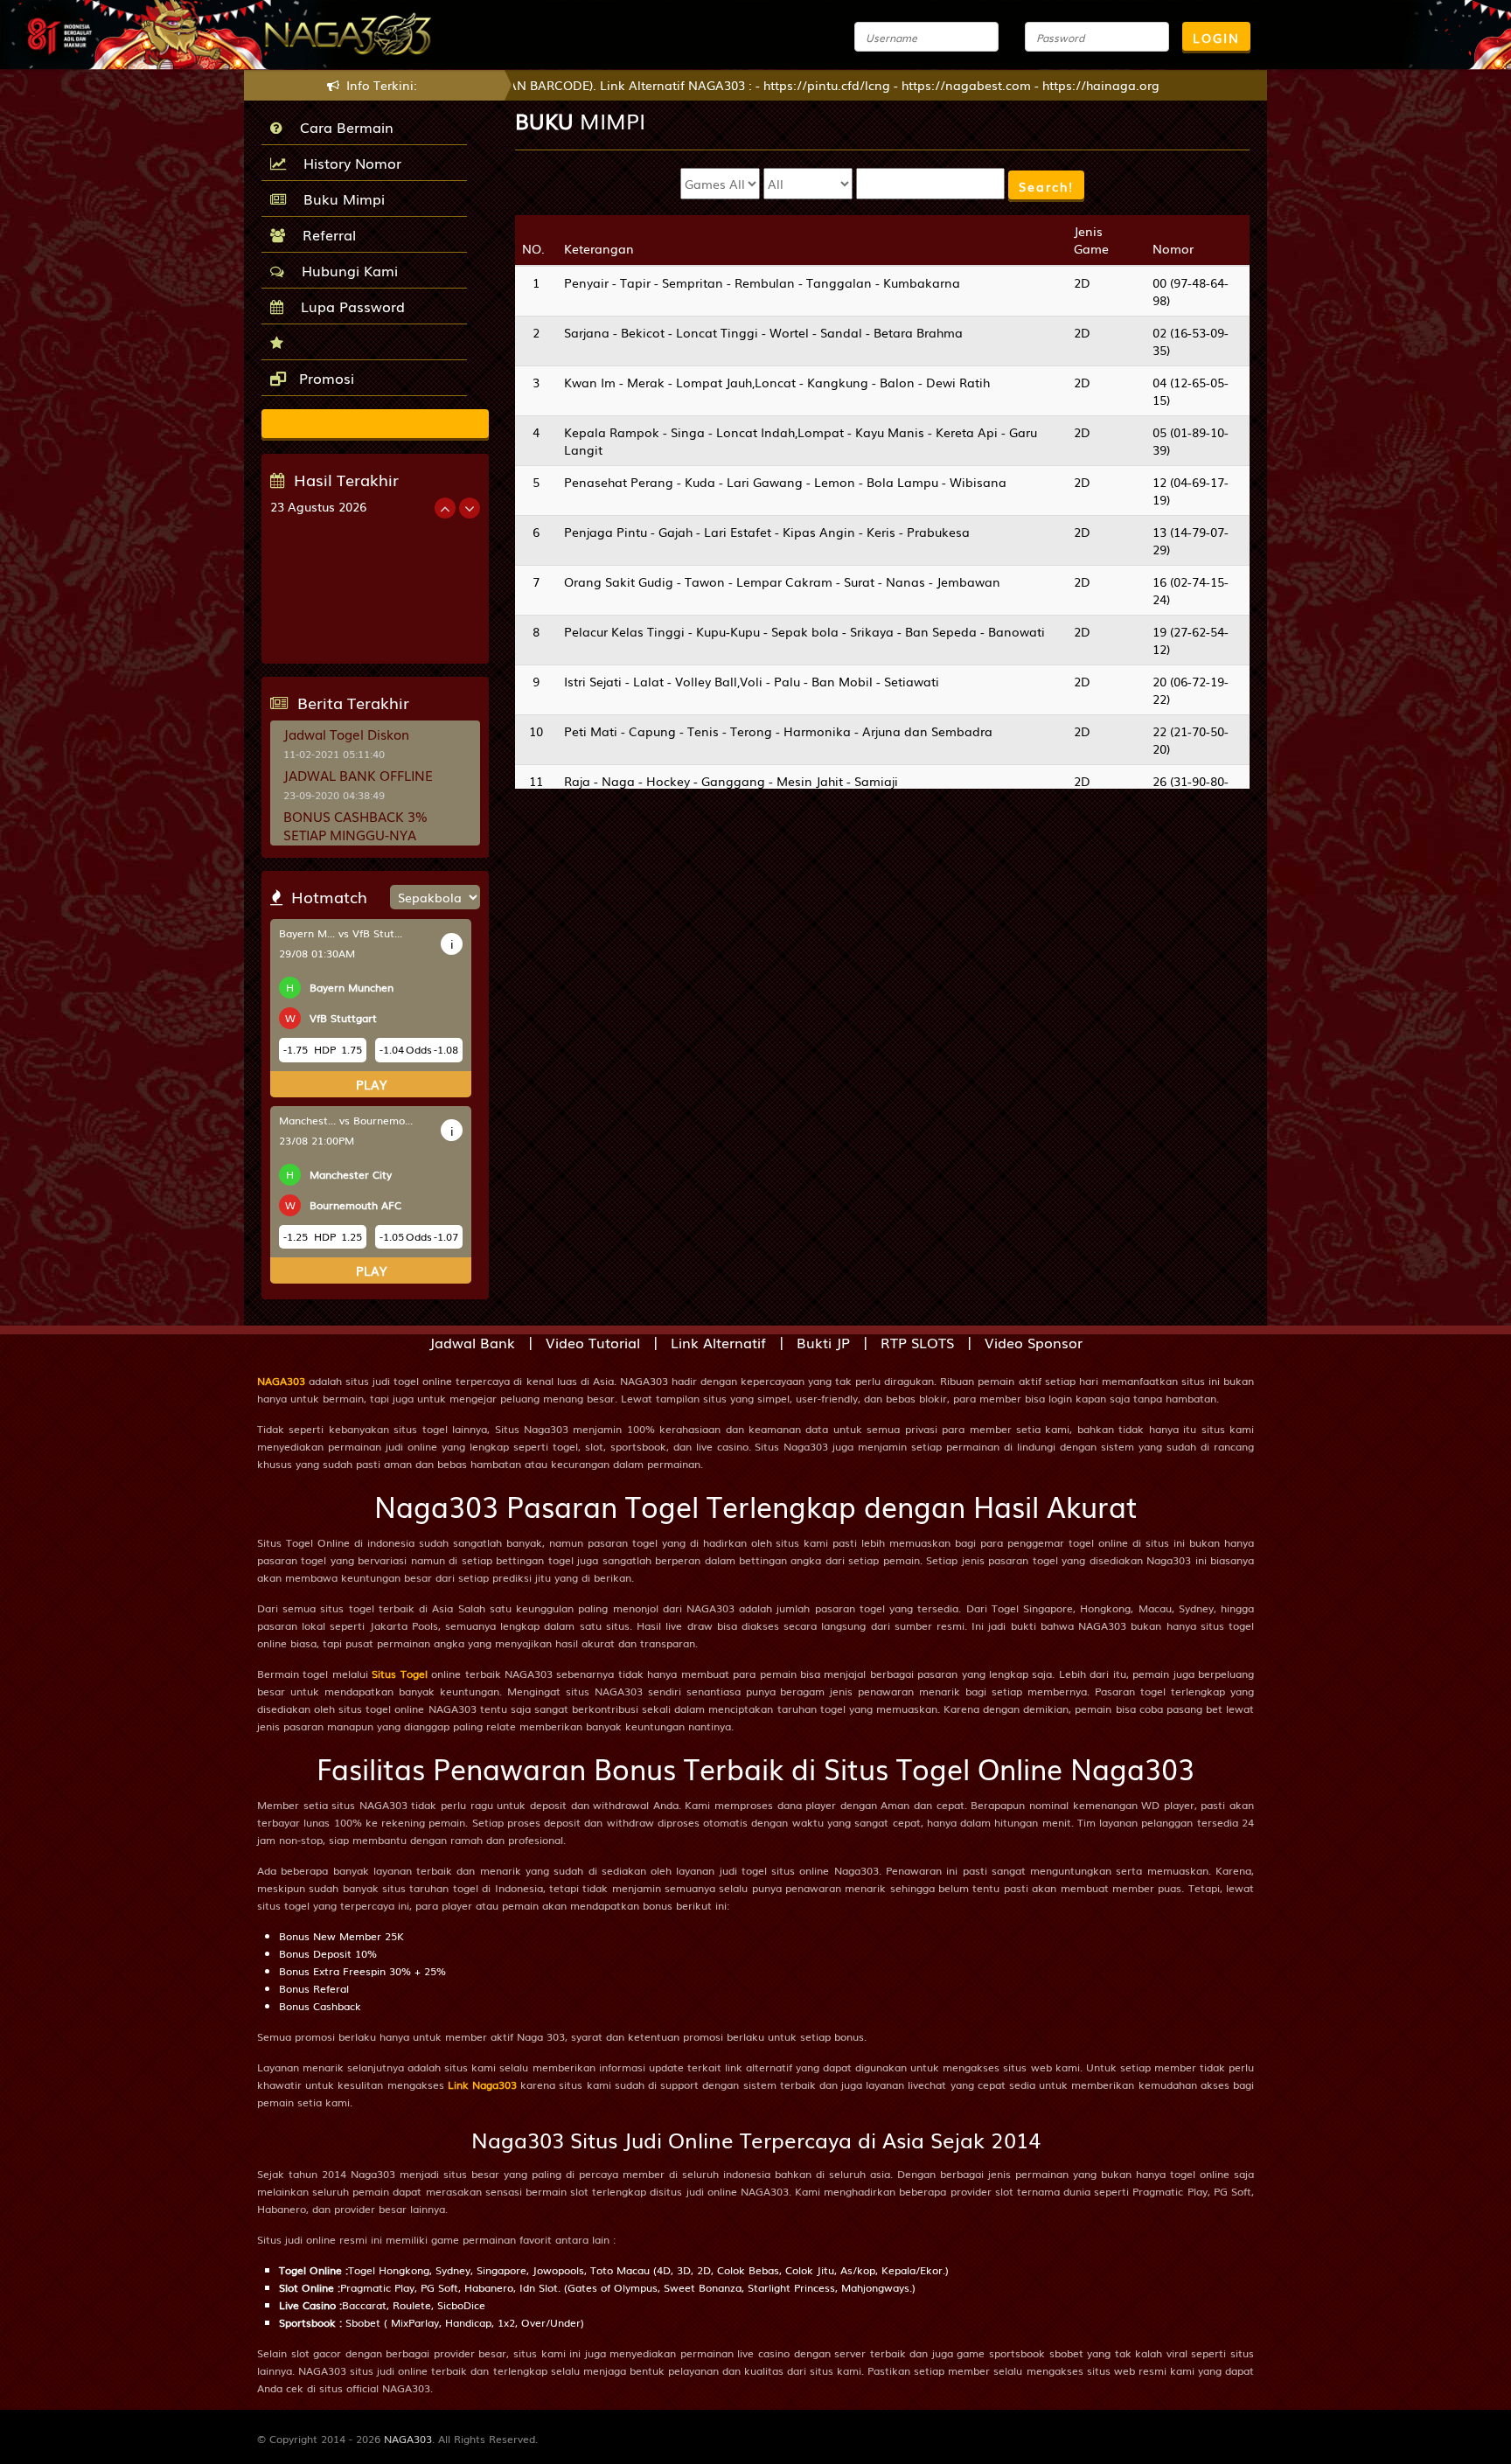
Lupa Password (348, 306)
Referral (325, 234)
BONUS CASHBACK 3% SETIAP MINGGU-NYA (355, 825)
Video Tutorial (593, 1342)
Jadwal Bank (472, 1342)
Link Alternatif (718, 1342)
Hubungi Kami (345, 270)
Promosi (324, 378)
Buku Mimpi (340, 198)
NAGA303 (281, 1381)
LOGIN (1216, 38)
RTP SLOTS (917, 1342)
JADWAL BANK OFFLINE (358, 775)
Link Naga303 (482, 2085)
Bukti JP (823, 1342)
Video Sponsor (1034, 1342)
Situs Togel (399, 1674)
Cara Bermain (342, 127)
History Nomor (348, 163)
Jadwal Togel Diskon (346, 734)
